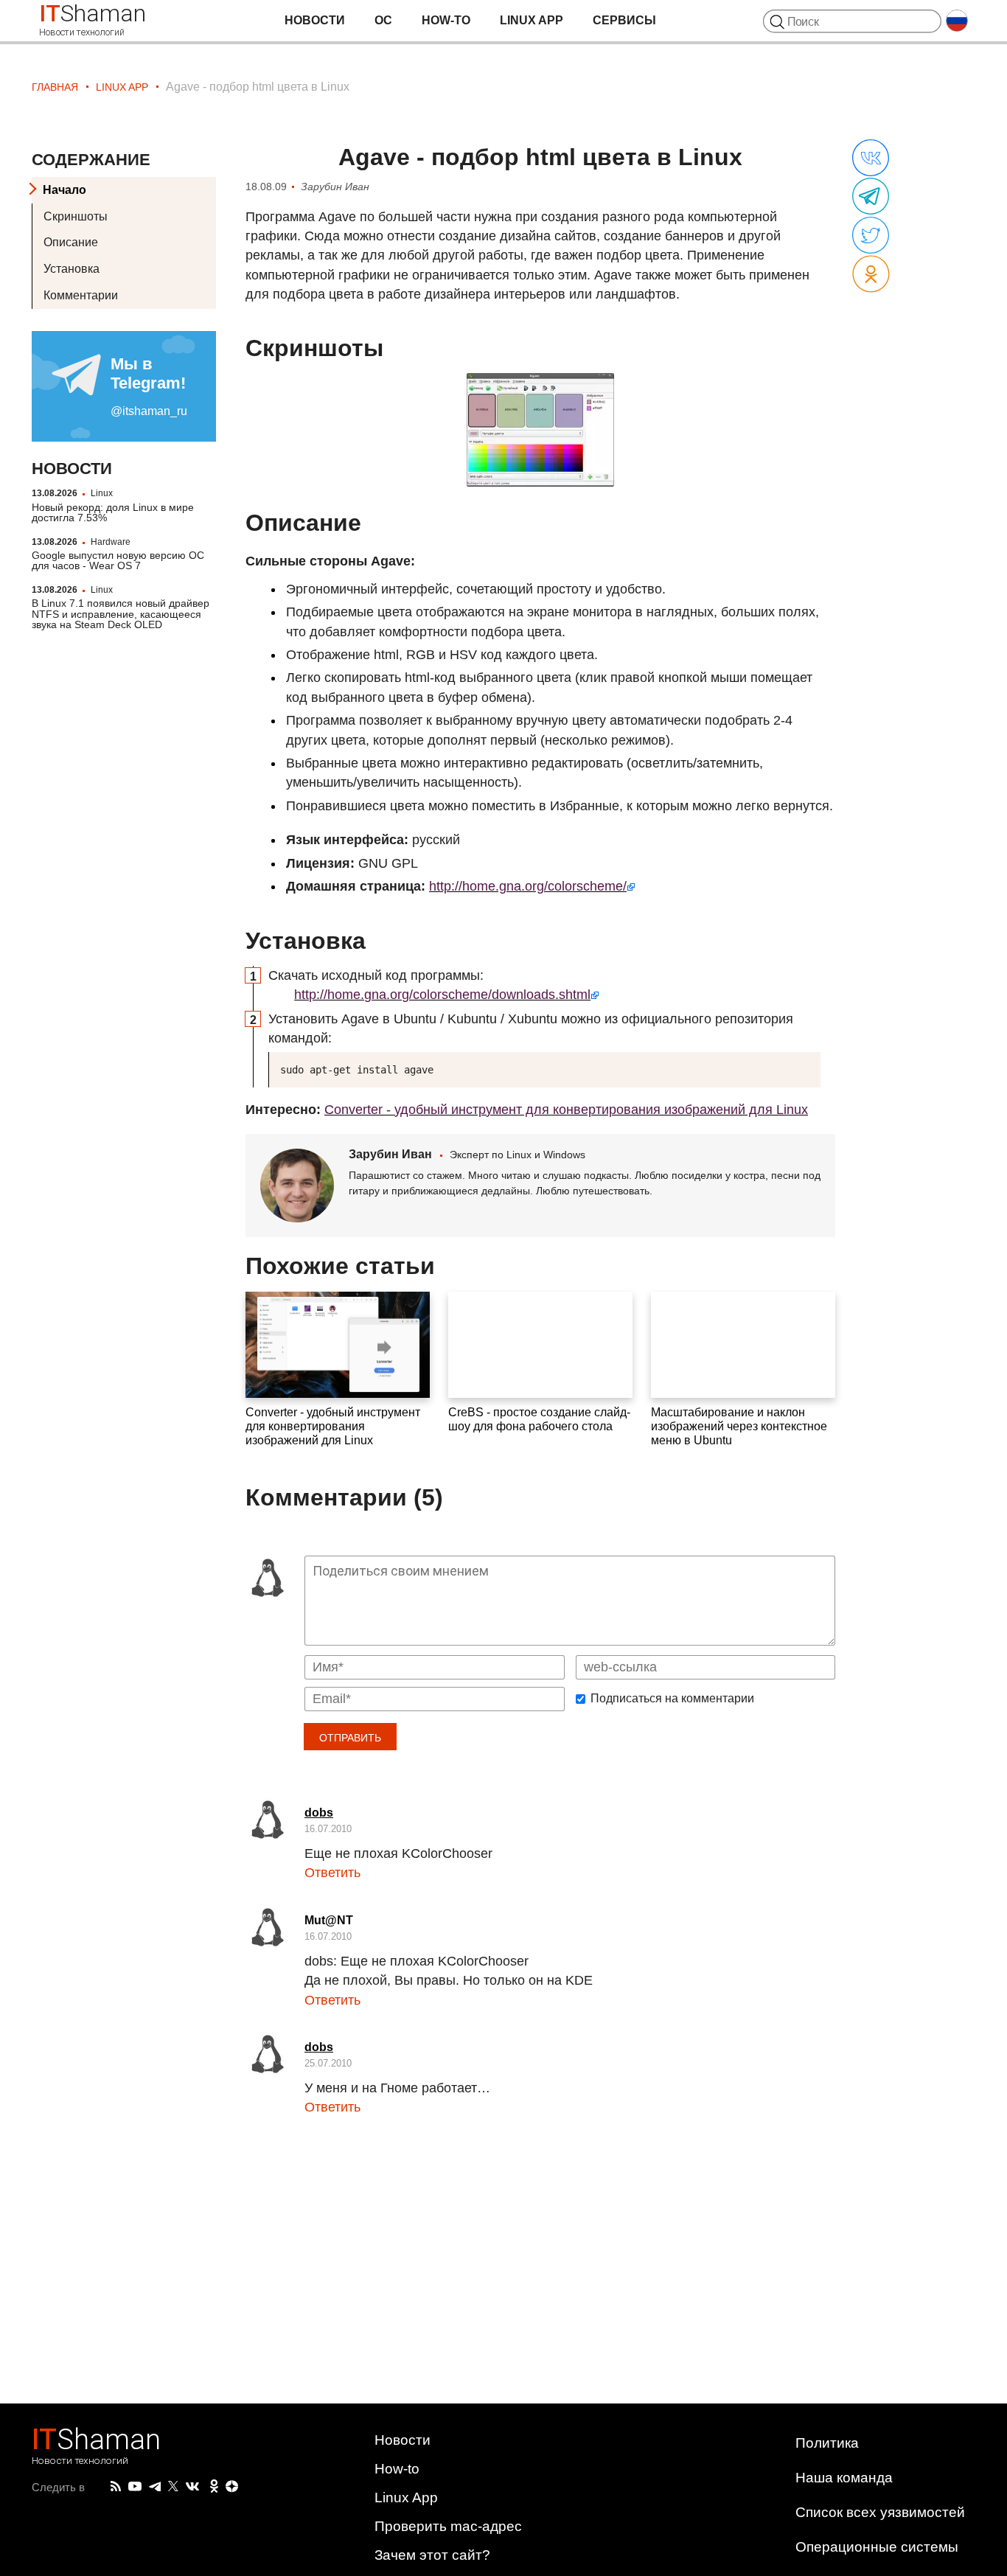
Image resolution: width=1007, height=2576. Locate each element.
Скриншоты (76, 216)
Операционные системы (877, 2547)
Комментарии (81, 295)
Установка (72, 269)
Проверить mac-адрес (448, 2526)
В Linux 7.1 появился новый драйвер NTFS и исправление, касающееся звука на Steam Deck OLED (121, 615)
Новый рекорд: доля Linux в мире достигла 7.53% (113, 512)
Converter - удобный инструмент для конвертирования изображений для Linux (566, 1110)
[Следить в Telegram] (155, 2487)
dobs (319, 1813)
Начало (65, 190)
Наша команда (844, 2478)
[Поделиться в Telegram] (871, 197)
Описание (71, 243)
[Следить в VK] (192, 2487)
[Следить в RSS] (116, 2487)
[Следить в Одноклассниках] (214, 2487)
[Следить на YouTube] (135, 2487)
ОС (383, 20)
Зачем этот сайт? (432, 2555)
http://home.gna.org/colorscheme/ (528, 886)
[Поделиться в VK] (871, 159)
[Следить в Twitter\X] (173, 2487)
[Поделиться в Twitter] (871, 236)
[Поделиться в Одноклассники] (871, 275)
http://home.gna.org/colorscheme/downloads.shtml (442, 995)
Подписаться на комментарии (672, 1699)
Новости (315, 20)
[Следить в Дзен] (232, 2487)
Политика (827, 2443)
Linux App (532, 20)
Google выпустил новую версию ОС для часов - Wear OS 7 (118, 560)
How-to (446, 20)
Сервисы (624, 20)
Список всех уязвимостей (880, 2512)
